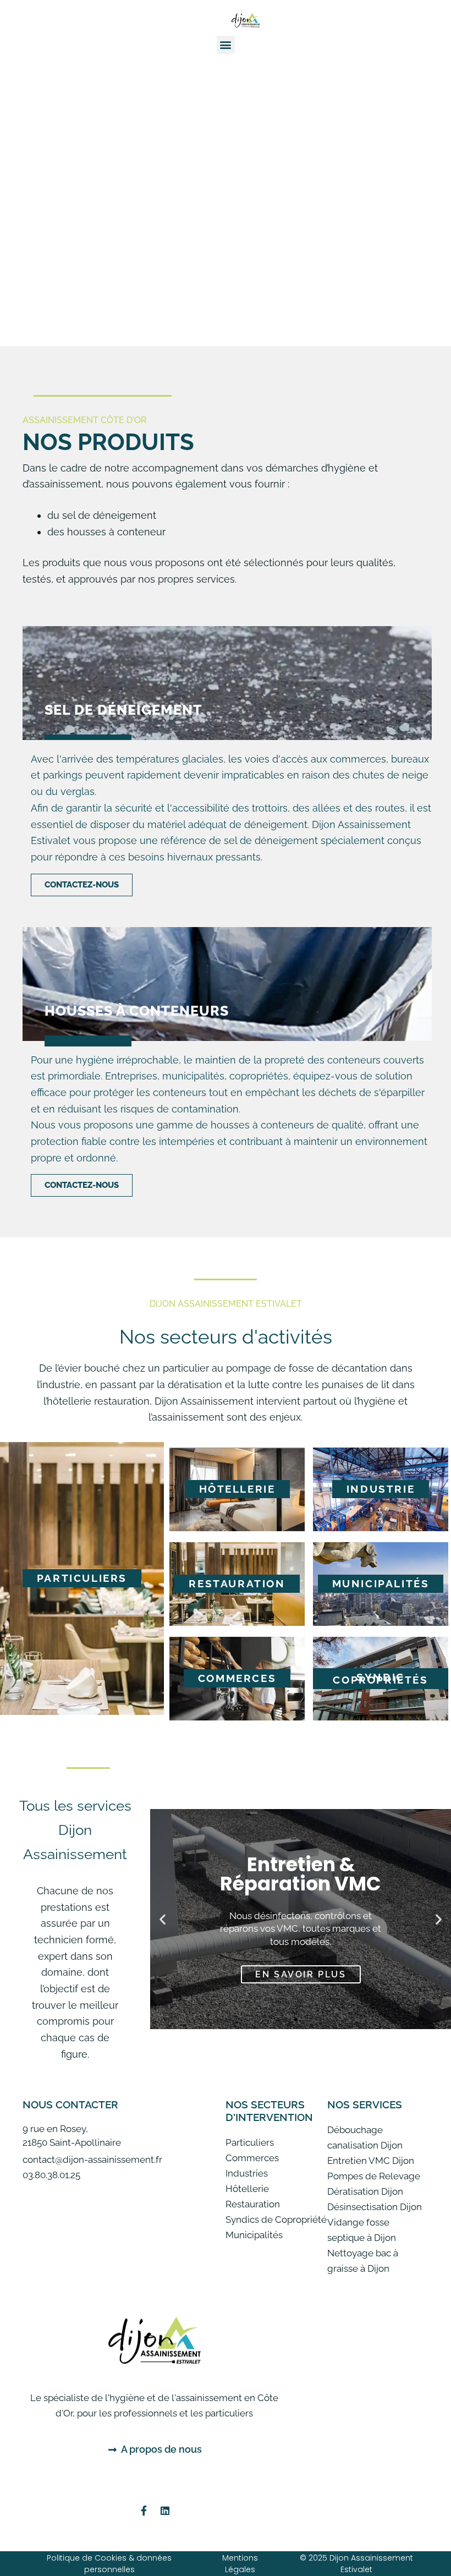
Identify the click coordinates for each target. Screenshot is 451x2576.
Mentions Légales (240, 2564)
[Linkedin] (165, 2511)
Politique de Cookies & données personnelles (109, 2564)
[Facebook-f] (144, 2511)
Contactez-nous (82, 885)
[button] (226, 45)
